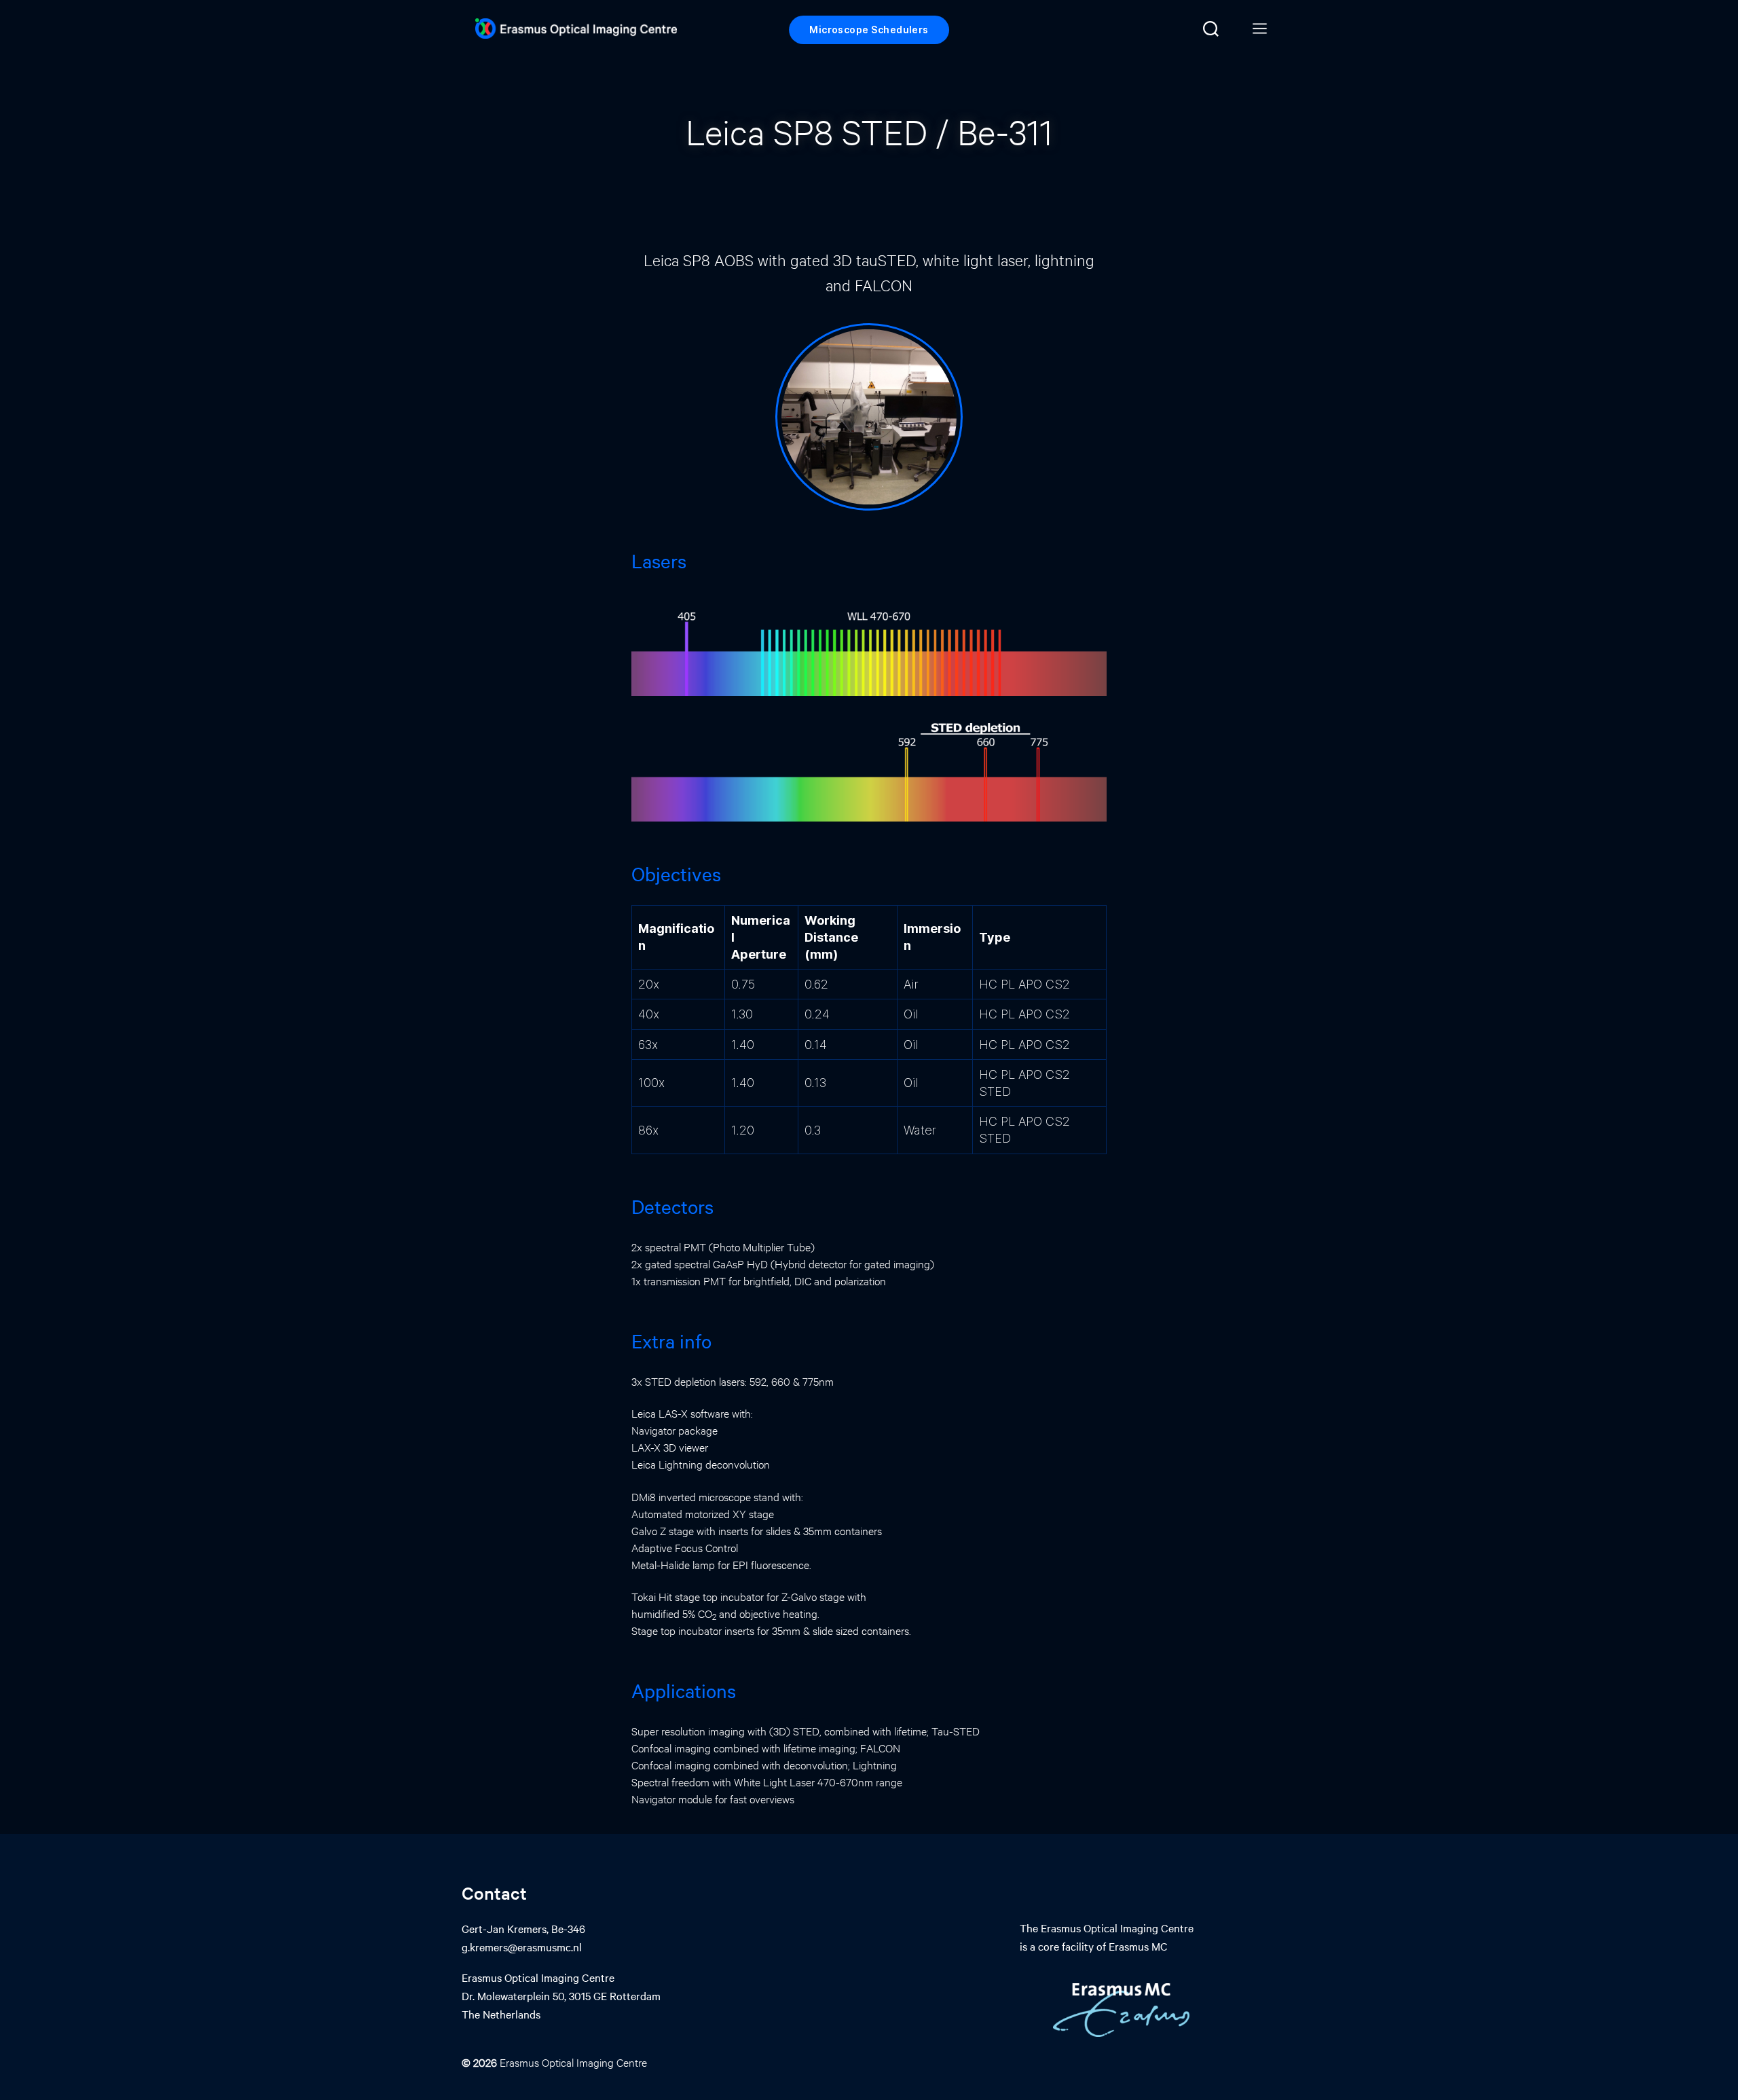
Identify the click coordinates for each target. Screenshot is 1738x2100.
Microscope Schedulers (869, 30)
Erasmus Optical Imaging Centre (573, 2062)
